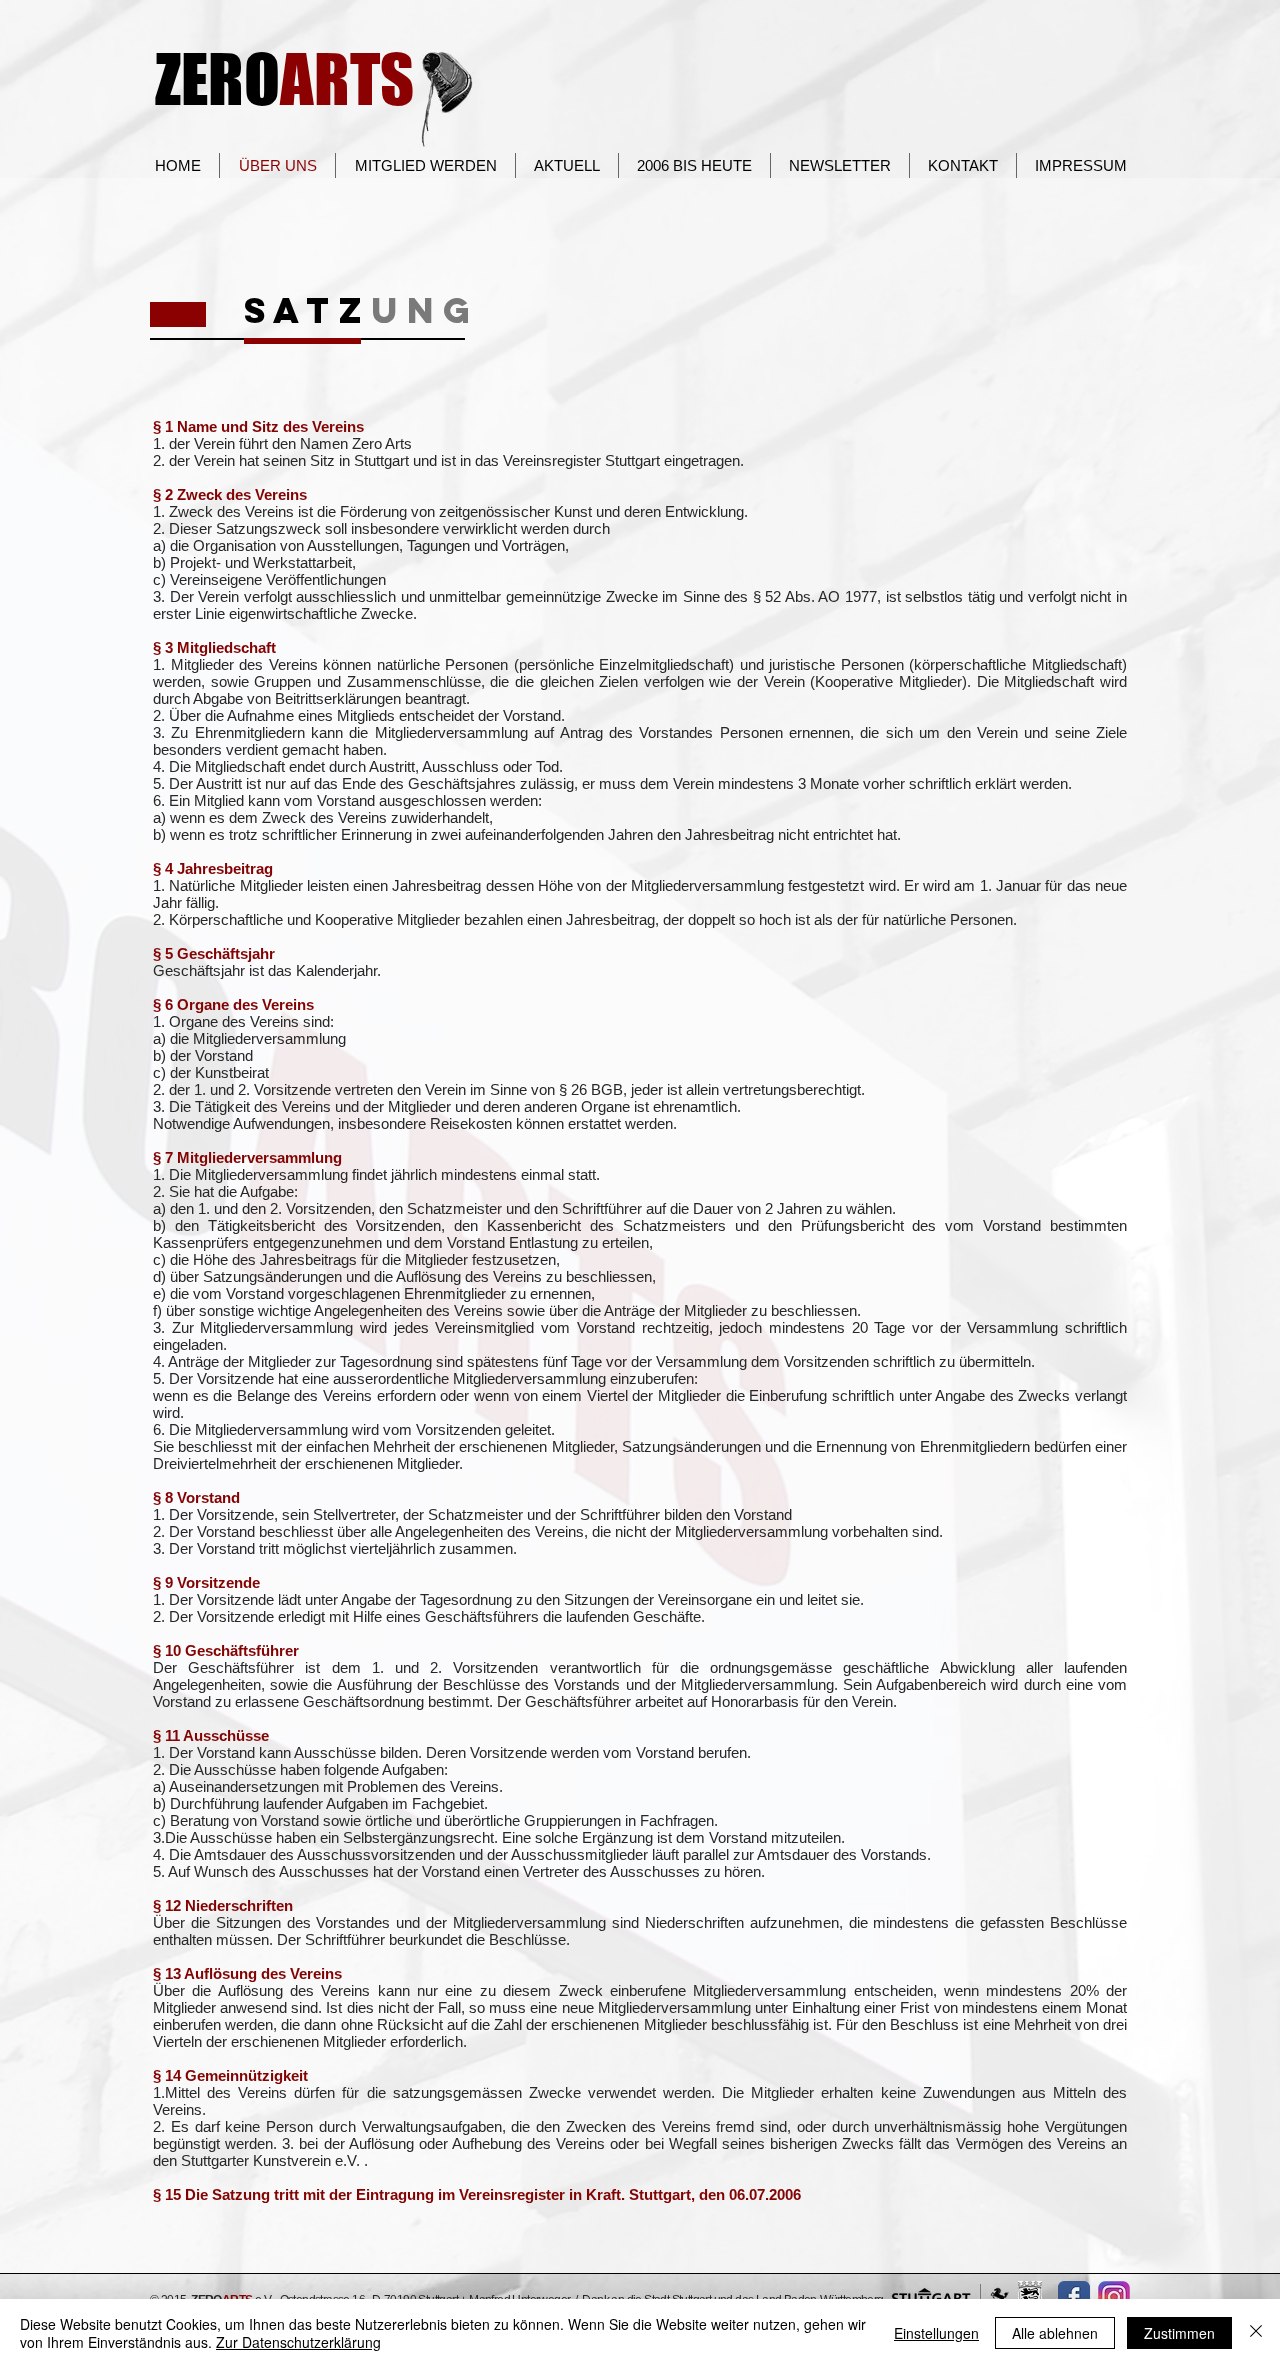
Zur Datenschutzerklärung (298, 2342)
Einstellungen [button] (936, 2333)
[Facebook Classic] (1074, 2297)
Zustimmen (1179, 2333)
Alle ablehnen (1055, 2333)
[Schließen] (1256, 2333)
